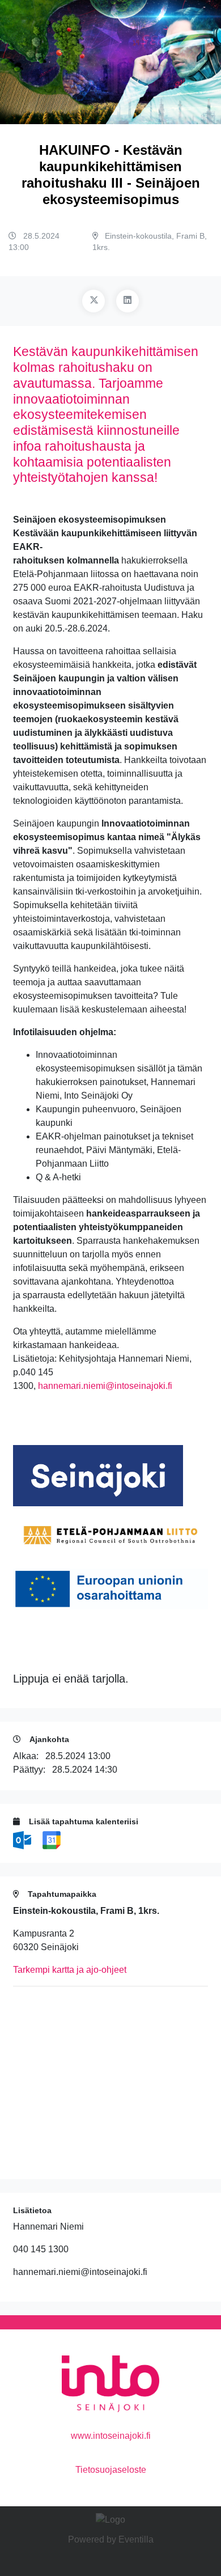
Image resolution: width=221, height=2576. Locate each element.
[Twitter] (93, 301)
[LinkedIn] (127, 301)
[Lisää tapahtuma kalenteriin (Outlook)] (23, 1840)
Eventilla (136, 2539)
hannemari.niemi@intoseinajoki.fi (105, 1386)
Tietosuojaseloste (111, 2470)
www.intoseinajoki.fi (111, 2436)
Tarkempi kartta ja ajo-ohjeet (70, 1970)
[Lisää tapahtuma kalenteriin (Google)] (52, 1840)
